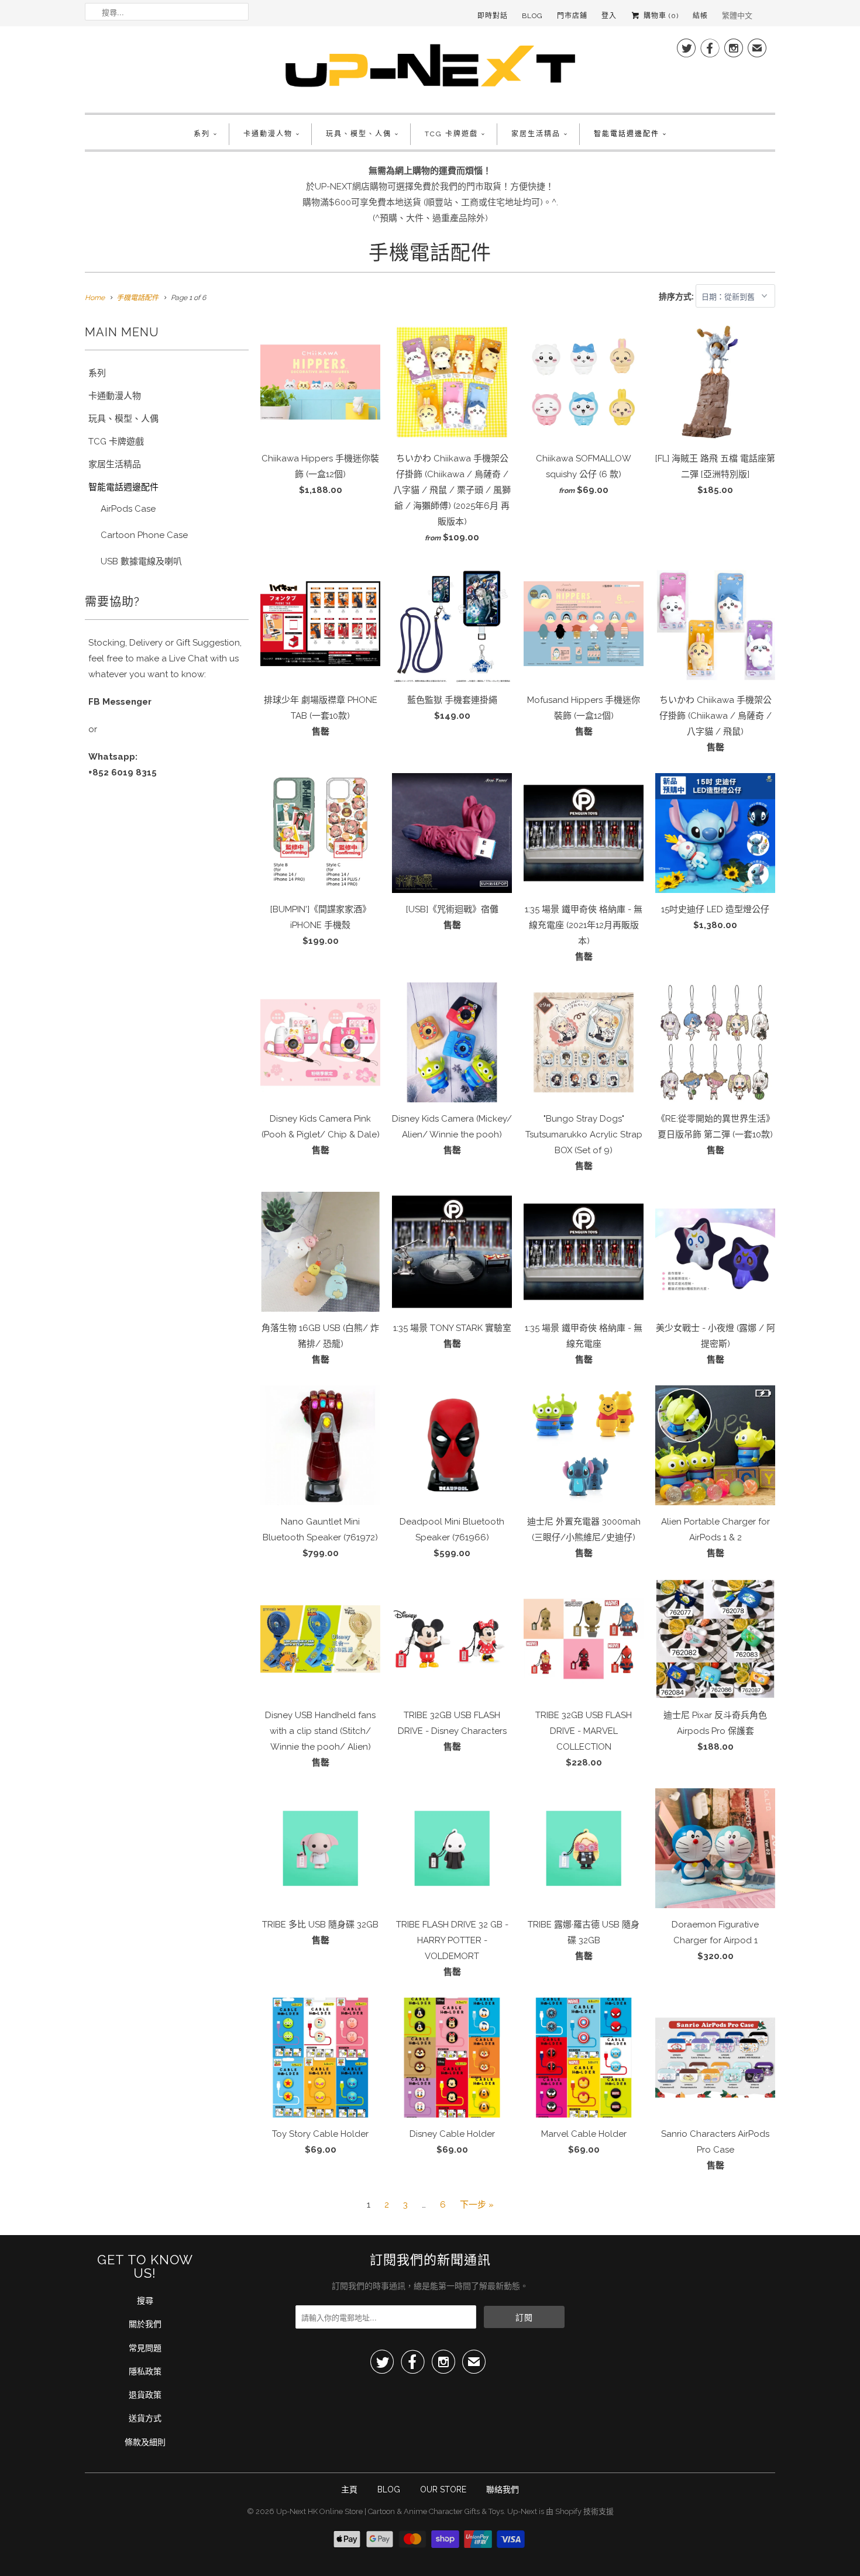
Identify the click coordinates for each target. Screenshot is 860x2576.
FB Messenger (120, 702)
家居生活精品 (536, 134)
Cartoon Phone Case (144, 535)
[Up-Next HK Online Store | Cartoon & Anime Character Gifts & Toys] (430, 68)
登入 (609, 16)
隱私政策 (145, 2371)
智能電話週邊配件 (627, 134)
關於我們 (145, 2324)
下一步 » (477, 2205)
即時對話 (493, 16)
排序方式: (677, 296)
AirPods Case (128, 509)
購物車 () (660, 16)
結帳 (700, 16)
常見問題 (145, 2348)
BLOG (389, 2489)
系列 (202, 134)
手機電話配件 (430, 253)
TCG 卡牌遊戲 (451, 134)
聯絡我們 (503, 2489)
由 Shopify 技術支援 (580, 2511)
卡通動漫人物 (268, 134)
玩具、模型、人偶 (359, 134)
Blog (532, 16)
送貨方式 (145, 2418)
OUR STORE (443, 2489)
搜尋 (145, 2301)
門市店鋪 (572, 16)
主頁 (349, 2489)
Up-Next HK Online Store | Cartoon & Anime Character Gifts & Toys (390, 2511)
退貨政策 (145, 2395)
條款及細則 (145, 2442)
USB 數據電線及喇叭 (141, 561)
